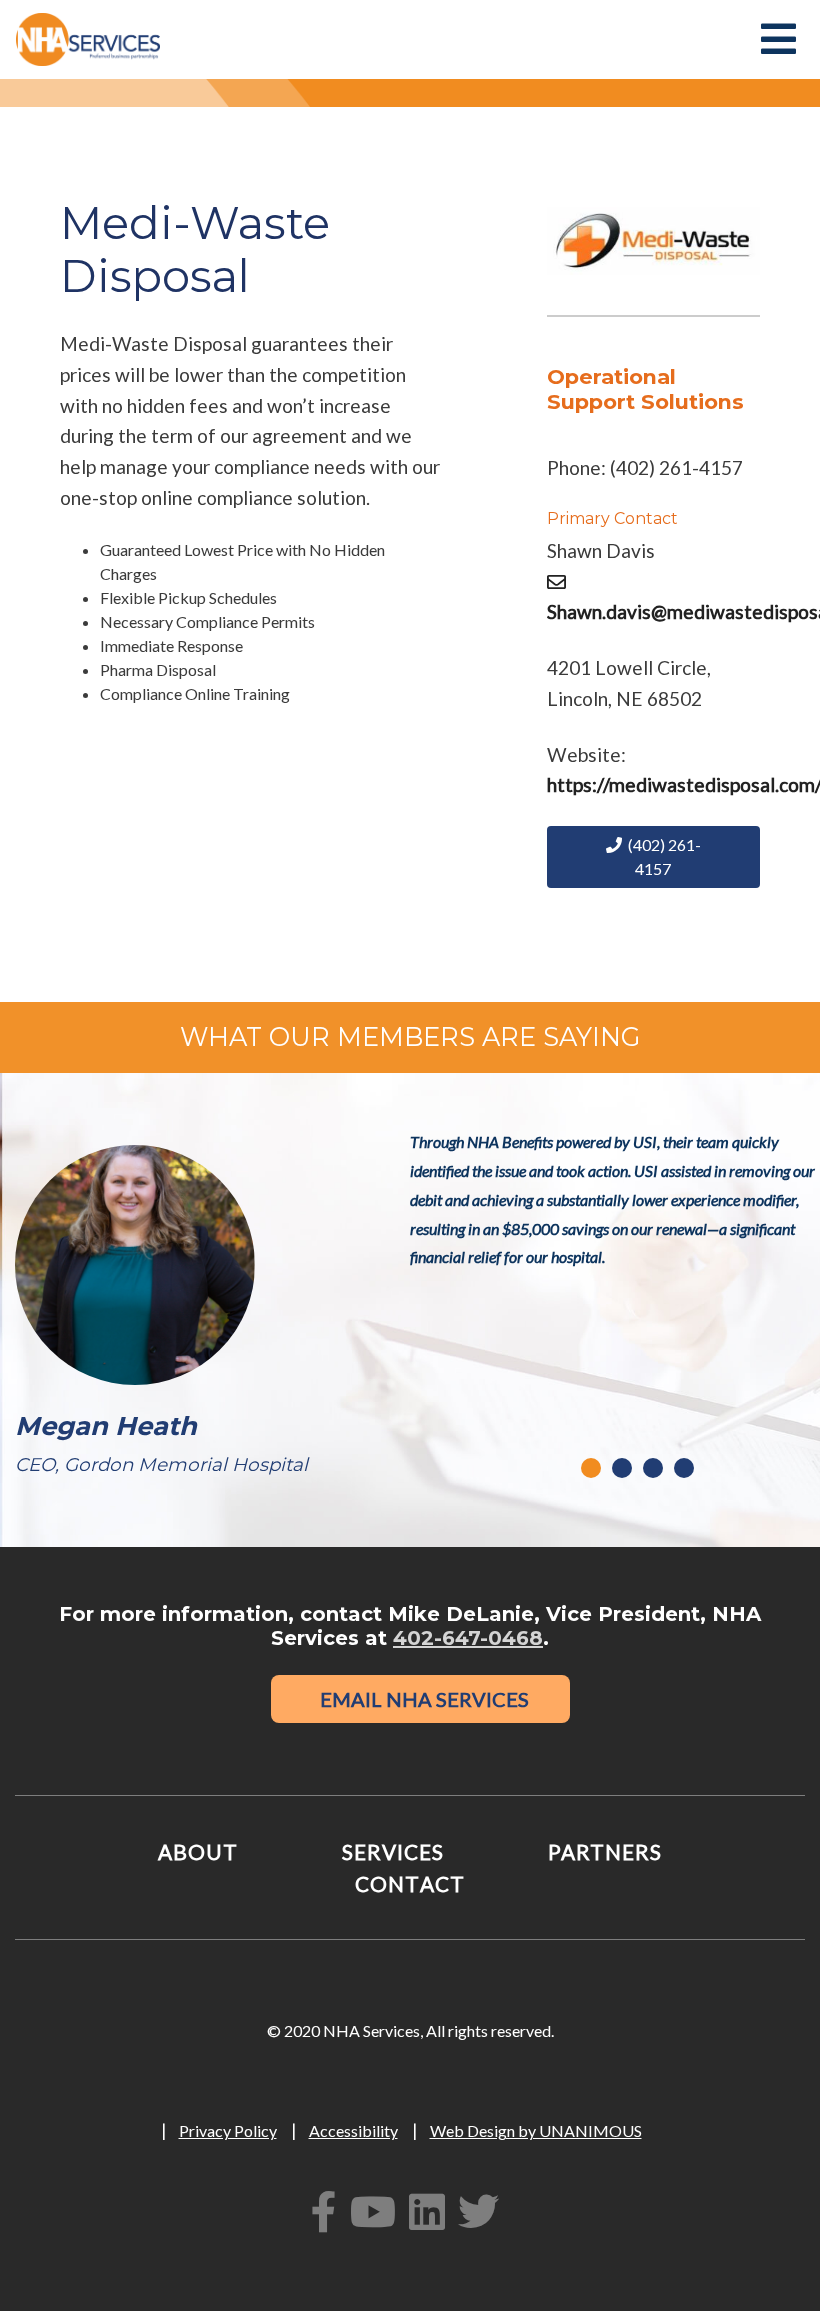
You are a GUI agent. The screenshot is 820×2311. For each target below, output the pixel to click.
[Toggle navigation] (776, 39)
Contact (409, 1883)
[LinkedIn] (432, 2211)
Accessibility (353, 2130)
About (198, 1851)
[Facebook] (329, 2211)
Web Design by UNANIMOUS (536, 2130)
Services (393, 1851)
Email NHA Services (420, 1699)
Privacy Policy (228, 2130)
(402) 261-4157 (661, 856)
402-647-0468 (468, 1638)
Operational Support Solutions (645, 389)
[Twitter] (483, 2211)
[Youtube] (378, 2211)
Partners (605, 1851)
